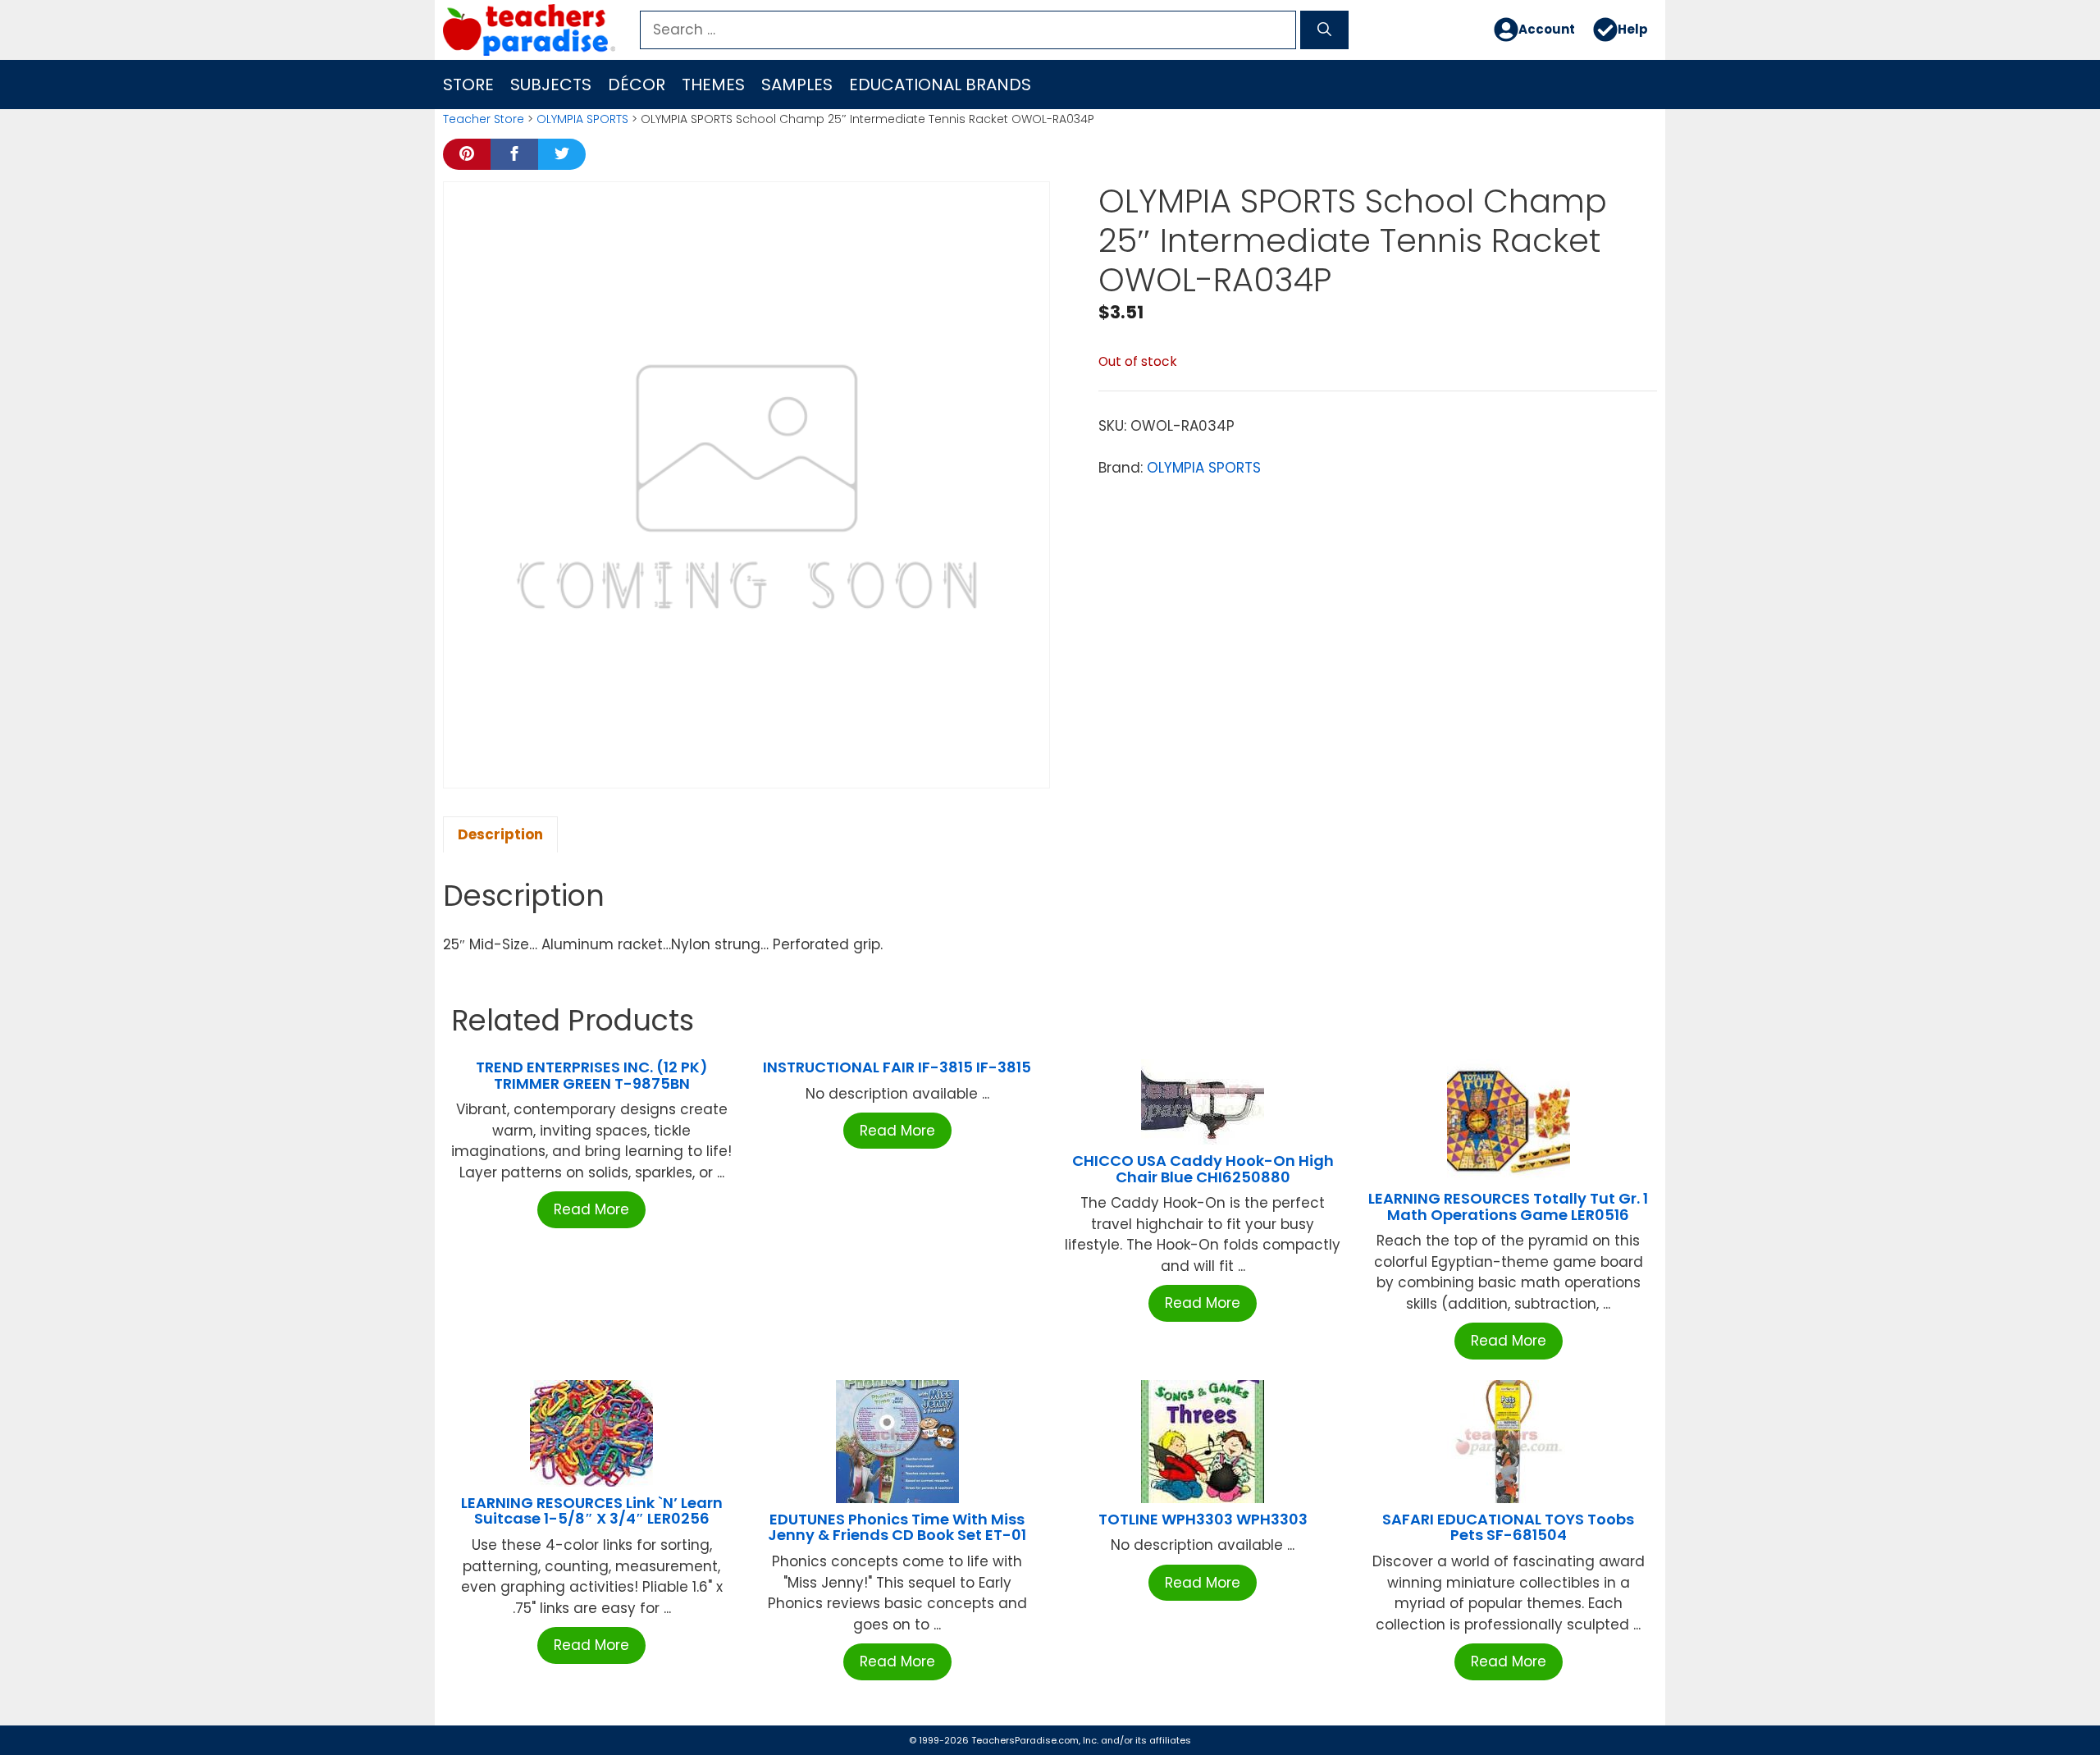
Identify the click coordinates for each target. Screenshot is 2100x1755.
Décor (637, 85)
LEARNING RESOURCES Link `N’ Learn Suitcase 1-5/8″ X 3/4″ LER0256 (592, 1511)
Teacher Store (484, 119)
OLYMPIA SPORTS (582, 119)
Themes (713, 85)
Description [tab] (500, 834)
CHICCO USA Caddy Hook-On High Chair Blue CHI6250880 (1203, 1169)
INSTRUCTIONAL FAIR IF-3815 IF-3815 (897, 1067)
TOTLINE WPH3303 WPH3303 (1203, 1519)
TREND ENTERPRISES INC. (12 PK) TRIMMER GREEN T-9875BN (592, 1075)
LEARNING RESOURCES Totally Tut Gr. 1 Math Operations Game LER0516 (1508, 1207)
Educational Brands (940, 85)
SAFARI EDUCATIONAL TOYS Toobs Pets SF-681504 (1508, 1527)
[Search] (1324, 30)
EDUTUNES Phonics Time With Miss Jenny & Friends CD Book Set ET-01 (897, 1527)
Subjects (551, 85)
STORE (468, 85)
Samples (797, 85)
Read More (591, 1209)
